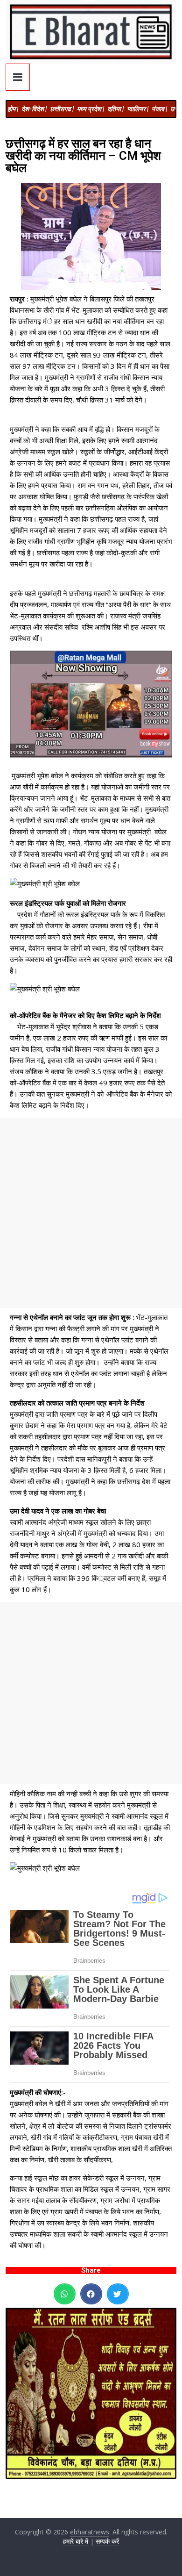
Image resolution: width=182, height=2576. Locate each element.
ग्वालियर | (138, 109)
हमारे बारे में (76, 2541)
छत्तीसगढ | (62, 109)
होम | (13, 109)
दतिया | (115, 109)
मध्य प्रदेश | (91, 109)
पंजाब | (159, 109)
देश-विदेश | (34, 109)
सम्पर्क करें (107, 2541)
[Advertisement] (91, 1213)
